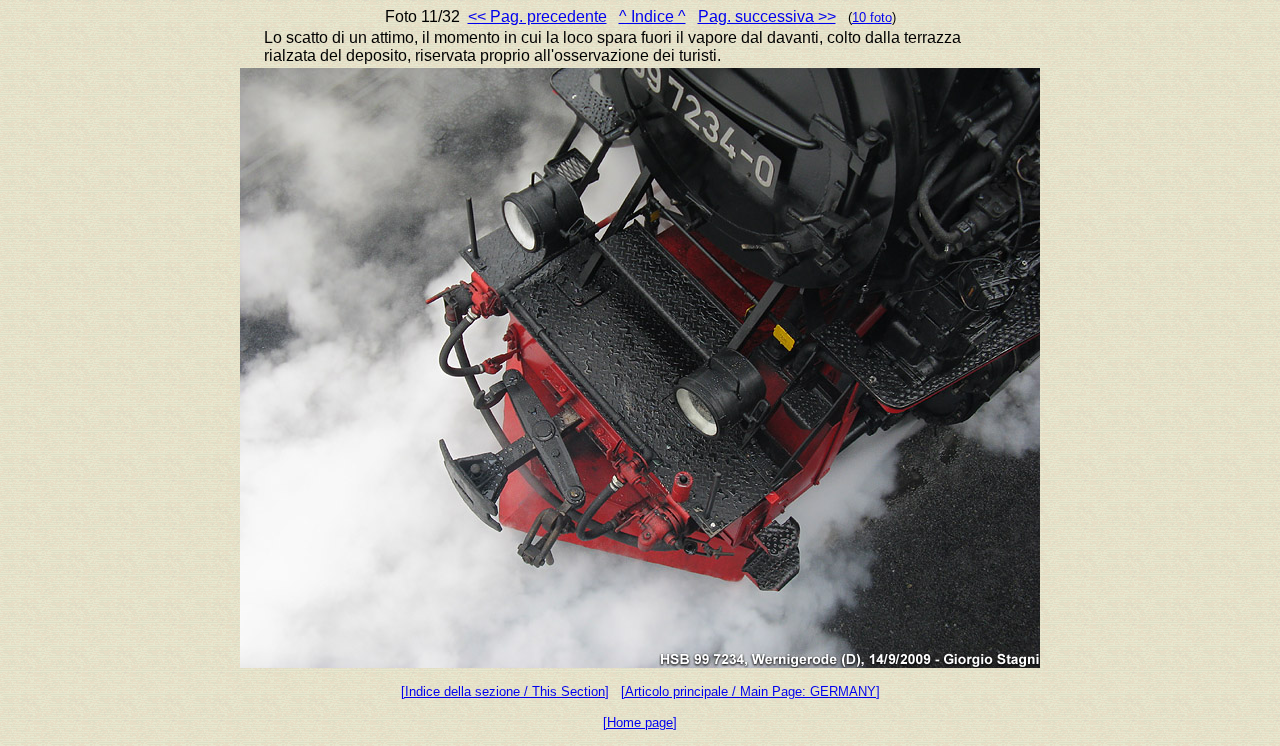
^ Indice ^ (652, 16)
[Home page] (640, 722)
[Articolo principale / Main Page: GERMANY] (750, 691)
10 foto (872, 17)
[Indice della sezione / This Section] (505, 691)
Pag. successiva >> (767, 16)
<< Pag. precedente (537, 16)
